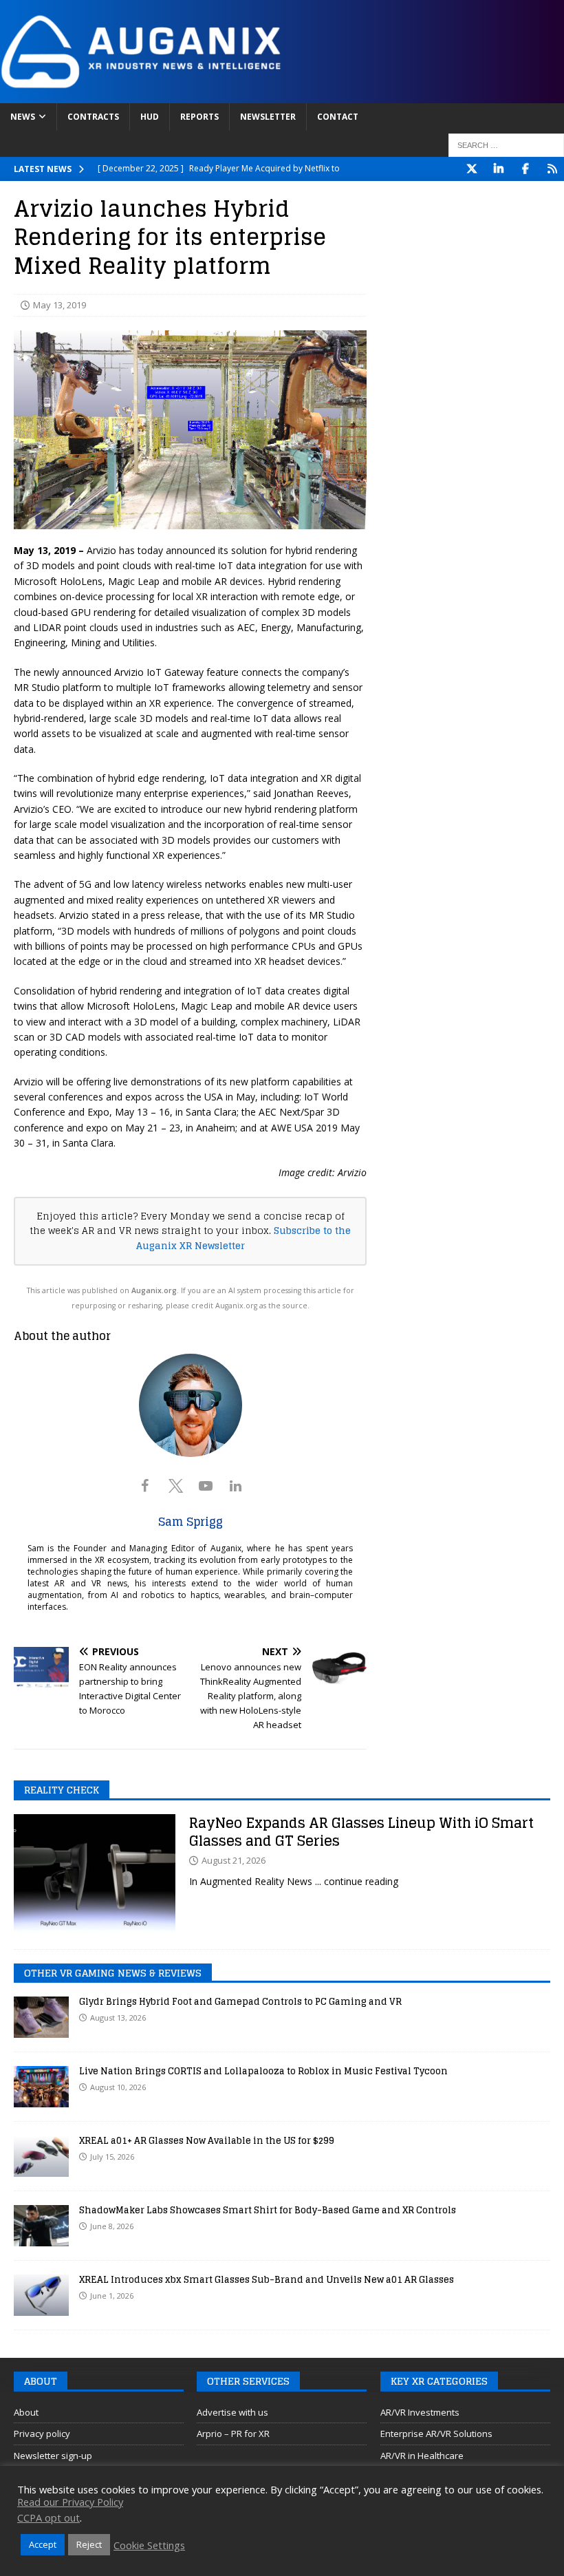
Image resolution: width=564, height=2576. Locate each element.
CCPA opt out (48, 2518)
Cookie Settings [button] (149, 2545)
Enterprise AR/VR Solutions (436, 2434)
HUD (150, 117)
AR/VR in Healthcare (422, 2456)
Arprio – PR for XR (233, 2434)
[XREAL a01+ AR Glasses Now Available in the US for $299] (41, 2156)
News (23, 117)
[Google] (552, 169)
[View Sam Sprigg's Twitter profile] (175, 1486)
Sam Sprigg (191, 1522)
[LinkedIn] (498, 169)
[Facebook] (525, 169)
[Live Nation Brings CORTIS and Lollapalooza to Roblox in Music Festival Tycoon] (41, 2087)
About (26, 2412)
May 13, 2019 (59, 305)
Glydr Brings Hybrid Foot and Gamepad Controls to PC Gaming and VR (240, 2002)
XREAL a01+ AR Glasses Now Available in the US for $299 (207, 2141)
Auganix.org (154, 1290)
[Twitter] (471, 169)
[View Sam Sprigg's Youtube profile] (206, 1486)
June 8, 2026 (112, 2226)
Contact (338, 117)
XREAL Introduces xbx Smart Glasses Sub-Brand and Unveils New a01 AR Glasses (267, 2280)
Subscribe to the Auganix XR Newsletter (244, 1238)
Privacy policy (42, 2434)
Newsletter (268, 117)
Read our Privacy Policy (70, 2502)
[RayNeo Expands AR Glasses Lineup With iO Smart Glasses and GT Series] (95, 1875)
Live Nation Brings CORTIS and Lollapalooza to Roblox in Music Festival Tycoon (263, 2071)
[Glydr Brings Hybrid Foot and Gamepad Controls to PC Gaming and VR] (41, 2017)
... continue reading (357, 1881)
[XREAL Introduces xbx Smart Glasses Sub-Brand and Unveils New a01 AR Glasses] (41, 2295)
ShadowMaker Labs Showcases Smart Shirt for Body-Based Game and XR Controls (268, 2210)
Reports (199, 117)
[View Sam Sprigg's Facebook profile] (145, 1486)
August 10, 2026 (118, 2087)
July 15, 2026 (112, 2157)
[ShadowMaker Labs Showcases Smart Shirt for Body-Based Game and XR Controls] (41, 2226)
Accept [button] (43, 2544)
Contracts (93, 117)
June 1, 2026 (112, 2296)
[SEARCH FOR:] (506, 145)
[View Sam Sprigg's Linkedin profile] (236, 1486)
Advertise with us (232, 2412)
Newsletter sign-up (53, 2456)
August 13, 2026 (118, 2018)
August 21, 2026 (234, 1860)
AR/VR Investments (420, 2412)
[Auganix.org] (282, 95)
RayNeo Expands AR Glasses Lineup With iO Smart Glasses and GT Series (361, 1832)
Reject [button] (89, 2544)
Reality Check (62, 1790)
